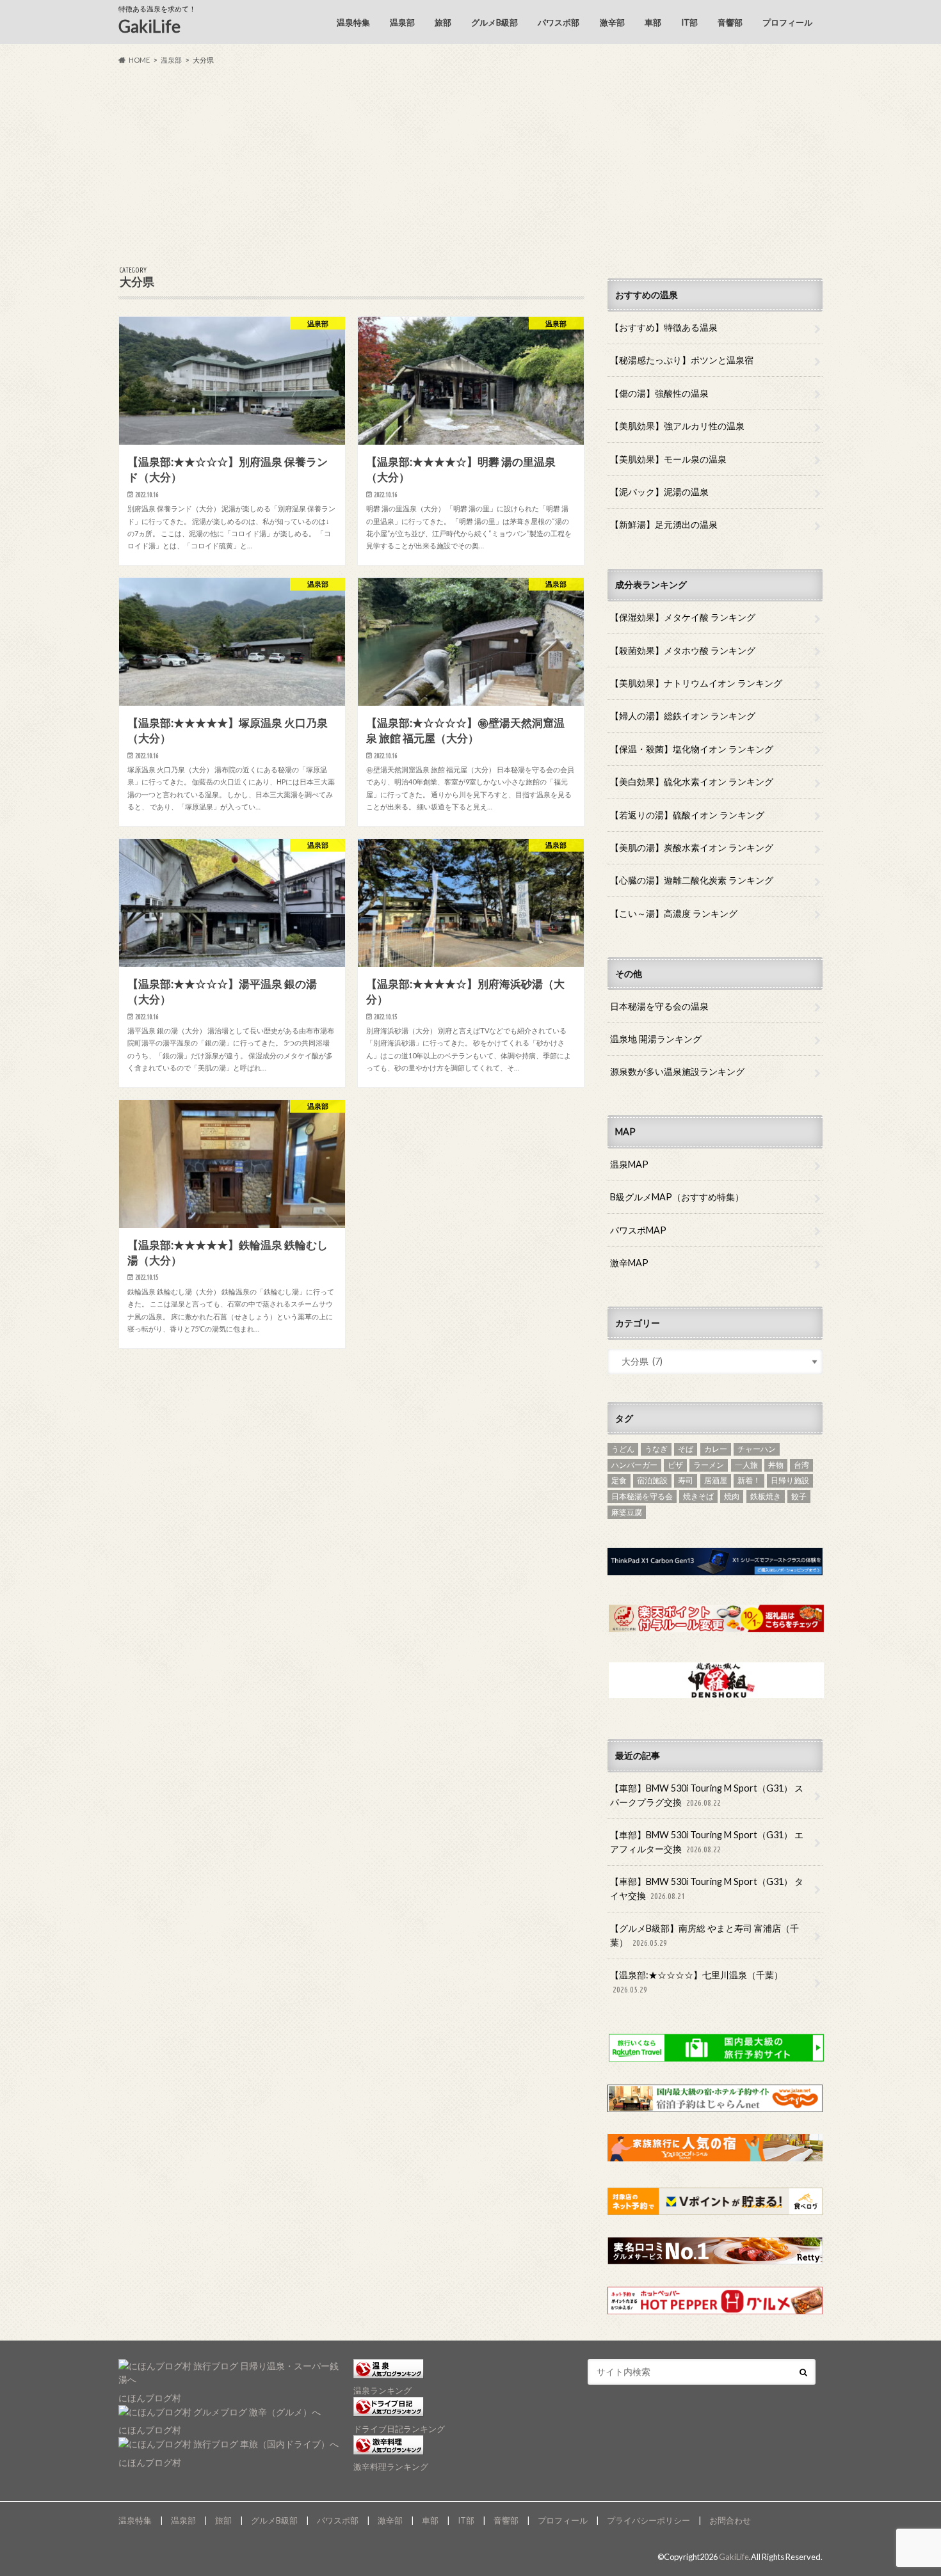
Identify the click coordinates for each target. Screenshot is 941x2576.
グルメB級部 (495, 22)
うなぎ (656, 1449)
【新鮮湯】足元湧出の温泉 (664, 524)
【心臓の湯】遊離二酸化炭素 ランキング (692, 880)
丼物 (776, 1465)
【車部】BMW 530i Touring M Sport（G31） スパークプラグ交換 (707, 1795)
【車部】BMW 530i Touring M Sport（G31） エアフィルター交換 (707, 1842)
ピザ (675, 1465)
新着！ (749, 1480)
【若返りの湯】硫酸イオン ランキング (687, 815)
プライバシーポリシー (648, 2520)
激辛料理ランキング (391, 2467)
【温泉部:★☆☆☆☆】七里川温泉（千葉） (696, 1982)
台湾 (801, 1465)
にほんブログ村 (150, 2398)
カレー (716, 1449)
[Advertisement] (470, 166)
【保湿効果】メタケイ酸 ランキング (683, 617)
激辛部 (612, 22)
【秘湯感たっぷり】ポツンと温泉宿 (682, 360)
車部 (653, 22)
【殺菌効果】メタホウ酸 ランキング (683, 650)
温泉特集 (353, 22)
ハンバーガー (634, 1465)
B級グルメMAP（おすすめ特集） (677, 1197)
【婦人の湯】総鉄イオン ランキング (683, 716)
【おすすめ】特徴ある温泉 (664, 327)
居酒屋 (716, 1480)
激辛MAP (629, 1263)
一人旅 (746, 1465)
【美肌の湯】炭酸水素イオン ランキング (692, 847)
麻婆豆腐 (627, 1512)
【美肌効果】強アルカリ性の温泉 (677, 426)
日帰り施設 (790, 1480)
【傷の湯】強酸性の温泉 (659, 393)
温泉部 (402, 22)
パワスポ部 (559, 22)
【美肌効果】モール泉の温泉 (668, 459)
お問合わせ (730, 2520)
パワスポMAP (638, 1230)
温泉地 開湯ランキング (656, 1039)
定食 (619, 1480)
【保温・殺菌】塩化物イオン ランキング (692, 749)
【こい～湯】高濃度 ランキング (674, 913)
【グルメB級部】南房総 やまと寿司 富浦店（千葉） (704, 1935)
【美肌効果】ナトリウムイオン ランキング (696, 683)
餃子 (799, 1496)
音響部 (730, 22)
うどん (623, 1449)
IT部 (689, 22)
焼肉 (732, 1496)
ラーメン (709, 1465)
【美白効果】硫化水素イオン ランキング (692, 782)
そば (686, 1449)
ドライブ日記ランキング (399, 2429)
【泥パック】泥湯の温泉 (659, 492)
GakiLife (149, 26)
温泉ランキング (382, 2390)
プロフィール (787, 22)
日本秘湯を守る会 (642, 1496)
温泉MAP (629, 1164)
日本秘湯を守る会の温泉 (659, 1006)
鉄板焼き (766, 1496)
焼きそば (698, 1496)
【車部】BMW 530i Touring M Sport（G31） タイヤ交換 (707, 1888)
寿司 (686, 1480)
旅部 (443, 22)
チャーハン (757, 1449)
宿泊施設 (652, 1480)
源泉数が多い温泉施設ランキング (677, 1071)
